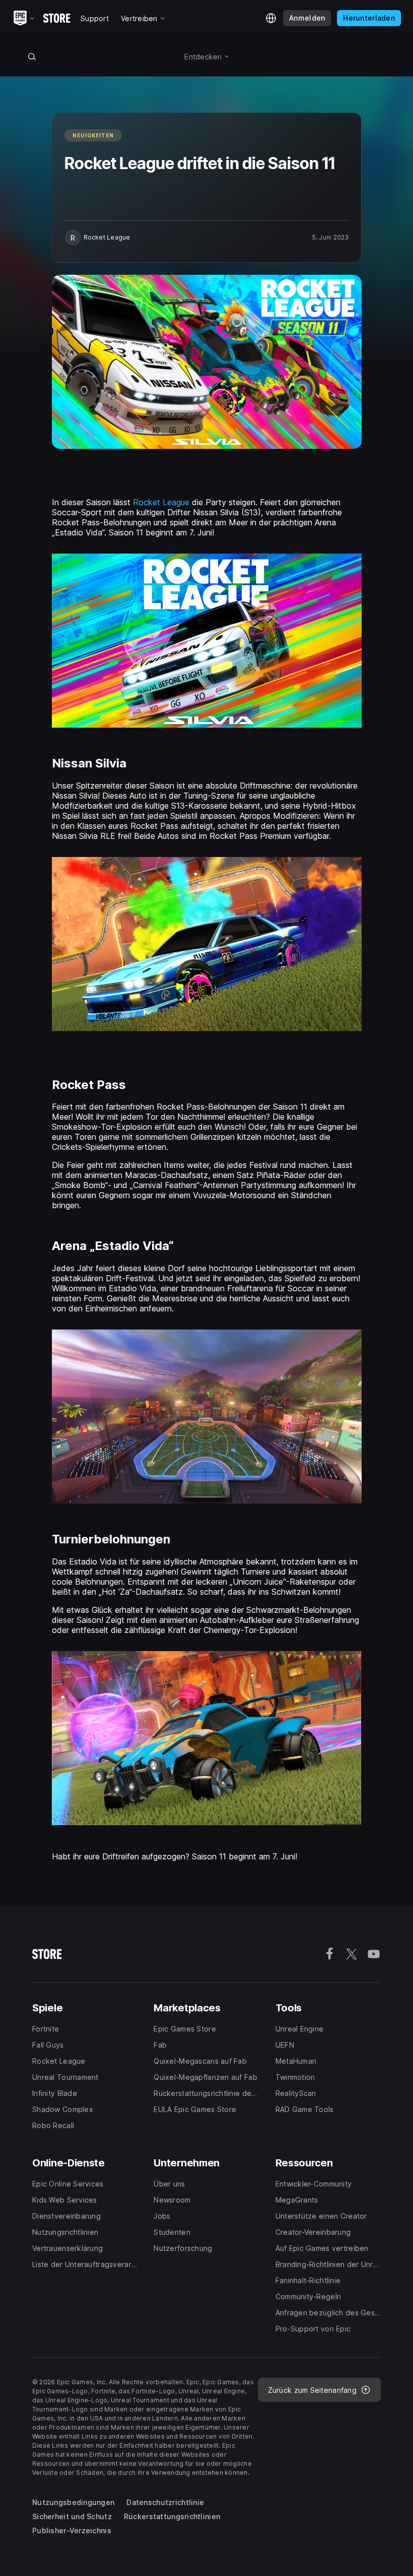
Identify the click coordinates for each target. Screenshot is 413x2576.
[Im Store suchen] (32, 56)
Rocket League (161, 502)
